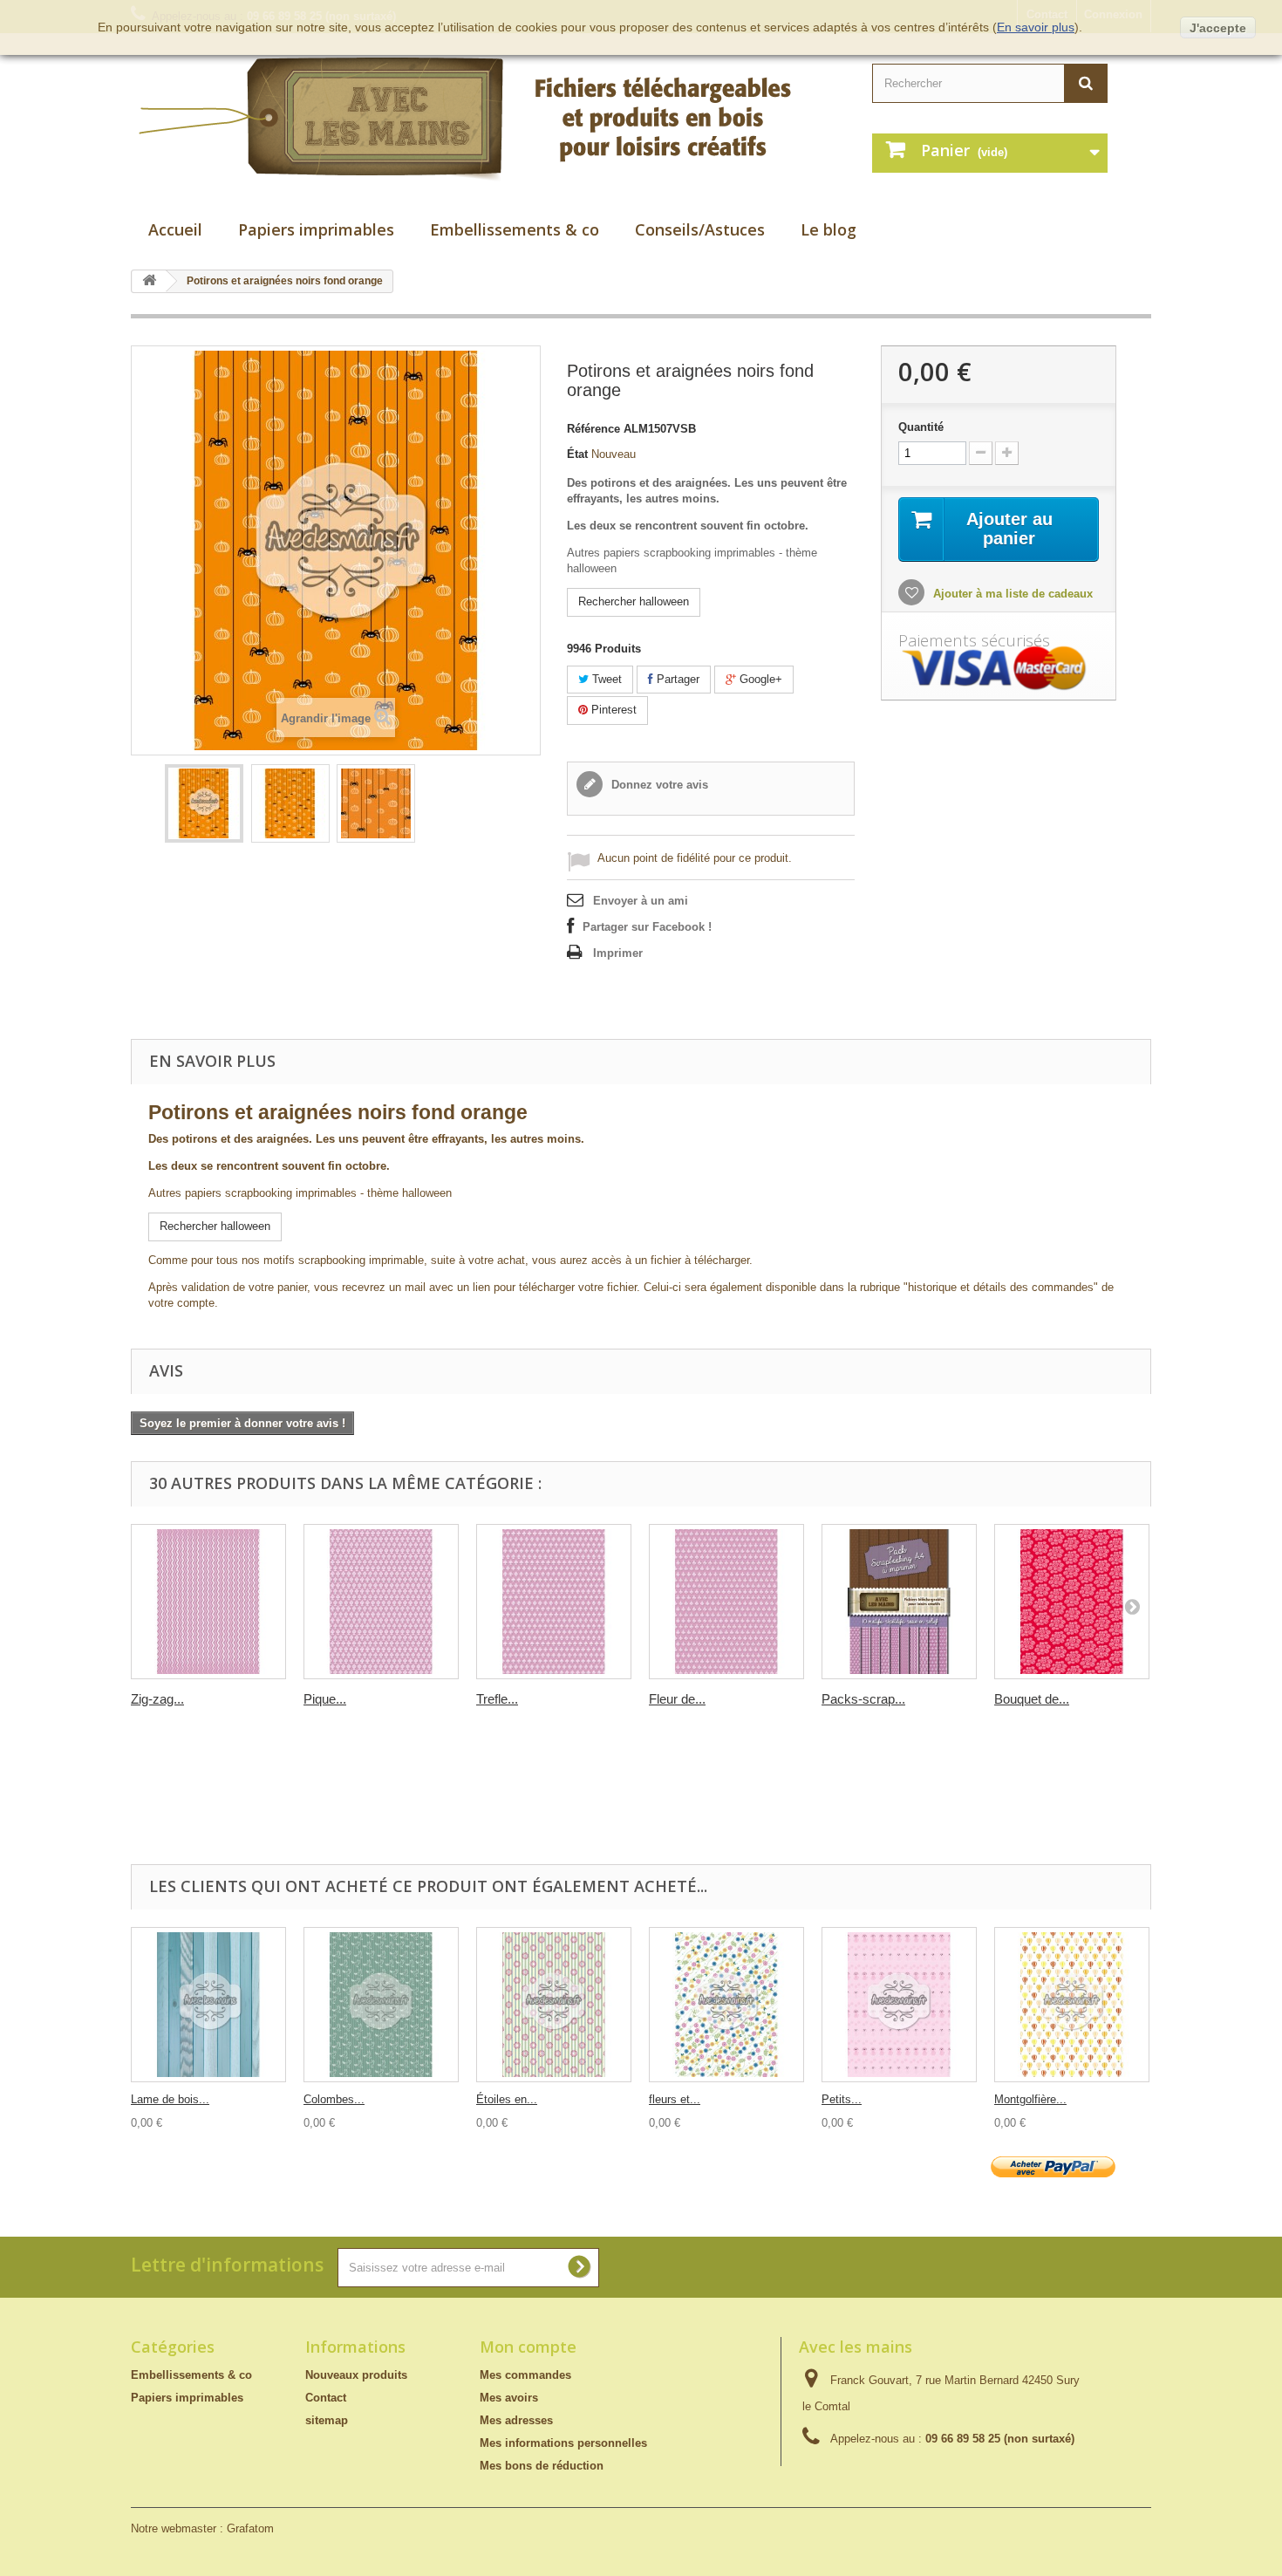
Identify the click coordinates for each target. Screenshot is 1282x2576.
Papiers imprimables (316, 229)
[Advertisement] (632, 1821)
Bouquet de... (1032, 1699)
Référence (593, 429)
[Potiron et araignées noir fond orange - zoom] (376, 803)
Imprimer (618, 953)
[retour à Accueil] (149, 281)
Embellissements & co (515, 229)
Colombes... (334, 2099)
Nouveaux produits (356, 2375)
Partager (676, 679)
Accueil (175, 229)
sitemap (327, 2420)
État (577, 454)
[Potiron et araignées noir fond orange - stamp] (204, 803)
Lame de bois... (170, 2099)
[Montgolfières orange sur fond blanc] (1072, 2005)
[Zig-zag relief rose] (208, 1602)
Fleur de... (677, 1699)
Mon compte (528, 2347)
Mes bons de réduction (542, 2466)
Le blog (829, 229)
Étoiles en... (507, 2099)
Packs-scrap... (863, 1699)
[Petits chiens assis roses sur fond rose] (899, 2005)
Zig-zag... (157, 1699)
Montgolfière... (1030, 2099)
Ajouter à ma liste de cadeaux (1011, 594)
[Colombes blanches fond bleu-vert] (381, 2005)
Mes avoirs (509, 2398)
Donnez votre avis (658, 785)
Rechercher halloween (634, 601)
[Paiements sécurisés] (999, 669)
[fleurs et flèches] (726, 2005)
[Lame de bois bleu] (208, 2005)
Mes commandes (525, 2375)
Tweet (605, 679)
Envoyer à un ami (641, 901)
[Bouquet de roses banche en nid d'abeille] (1072, 1602)
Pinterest (612, 710)
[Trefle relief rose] (554, 1602)
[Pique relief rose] (381, 1602)
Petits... (842, 2099)
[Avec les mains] (484, 119)
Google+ (759, 679)
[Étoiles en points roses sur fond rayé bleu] (554, 2005)
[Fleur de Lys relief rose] (726, 1602)
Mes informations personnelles (563, 2443)
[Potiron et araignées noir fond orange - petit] (290, 803)
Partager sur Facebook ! (647, 927)
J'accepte (1218, 28)
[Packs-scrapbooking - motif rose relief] (899, 1602)
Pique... (325, 1699)
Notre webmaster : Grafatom (202, 2528)
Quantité (921, 427)
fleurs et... (675, 2099)
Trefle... (497, 1699)
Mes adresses (516, 2420)
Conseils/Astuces (700, 229)
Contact (326, 2398)
